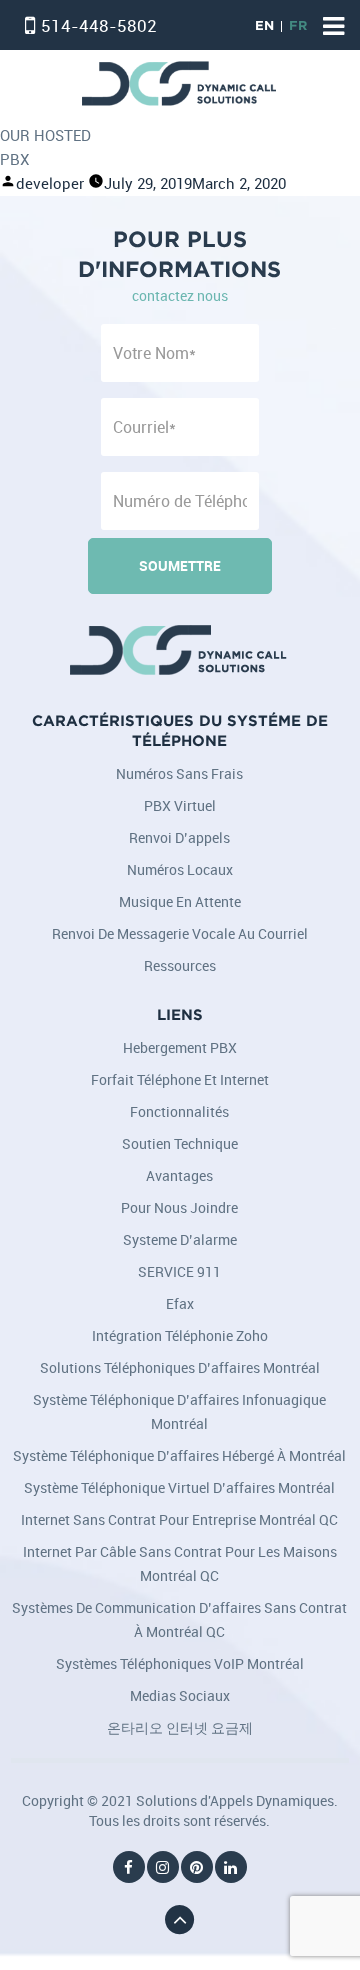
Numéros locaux (180, 869)
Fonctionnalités (179, 1111)
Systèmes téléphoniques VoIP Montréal (180, 1663)
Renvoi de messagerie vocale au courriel (180, 933)
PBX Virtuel (180, 805)
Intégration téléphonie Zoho (180, 1335)
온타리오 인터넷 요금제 (180, 1727)
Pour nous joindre (179, 1207)
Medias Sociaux (180, 1695)
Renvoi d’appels (179, 837)
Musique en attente (180, 901)
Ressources (180, 965)
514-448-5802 (99, 25)
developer (50, 183)
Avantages (179, 1175)
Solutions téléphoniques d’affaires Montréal (180, 1367)
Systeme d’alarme (180, 1239)
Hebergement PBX (180, 1047)
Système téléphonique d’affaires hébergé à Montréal (179, 1455)
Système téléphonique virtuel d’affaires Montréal (179, 1487)
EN (264, 26)
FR (298, 26)
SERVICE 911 (179, 1271)
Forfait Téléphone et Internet (180, 1079)
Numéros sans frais (179, 773)
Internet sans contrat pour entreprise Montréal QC (179, 1519)
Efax (180, 1303)
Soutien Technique (180, 1143)
